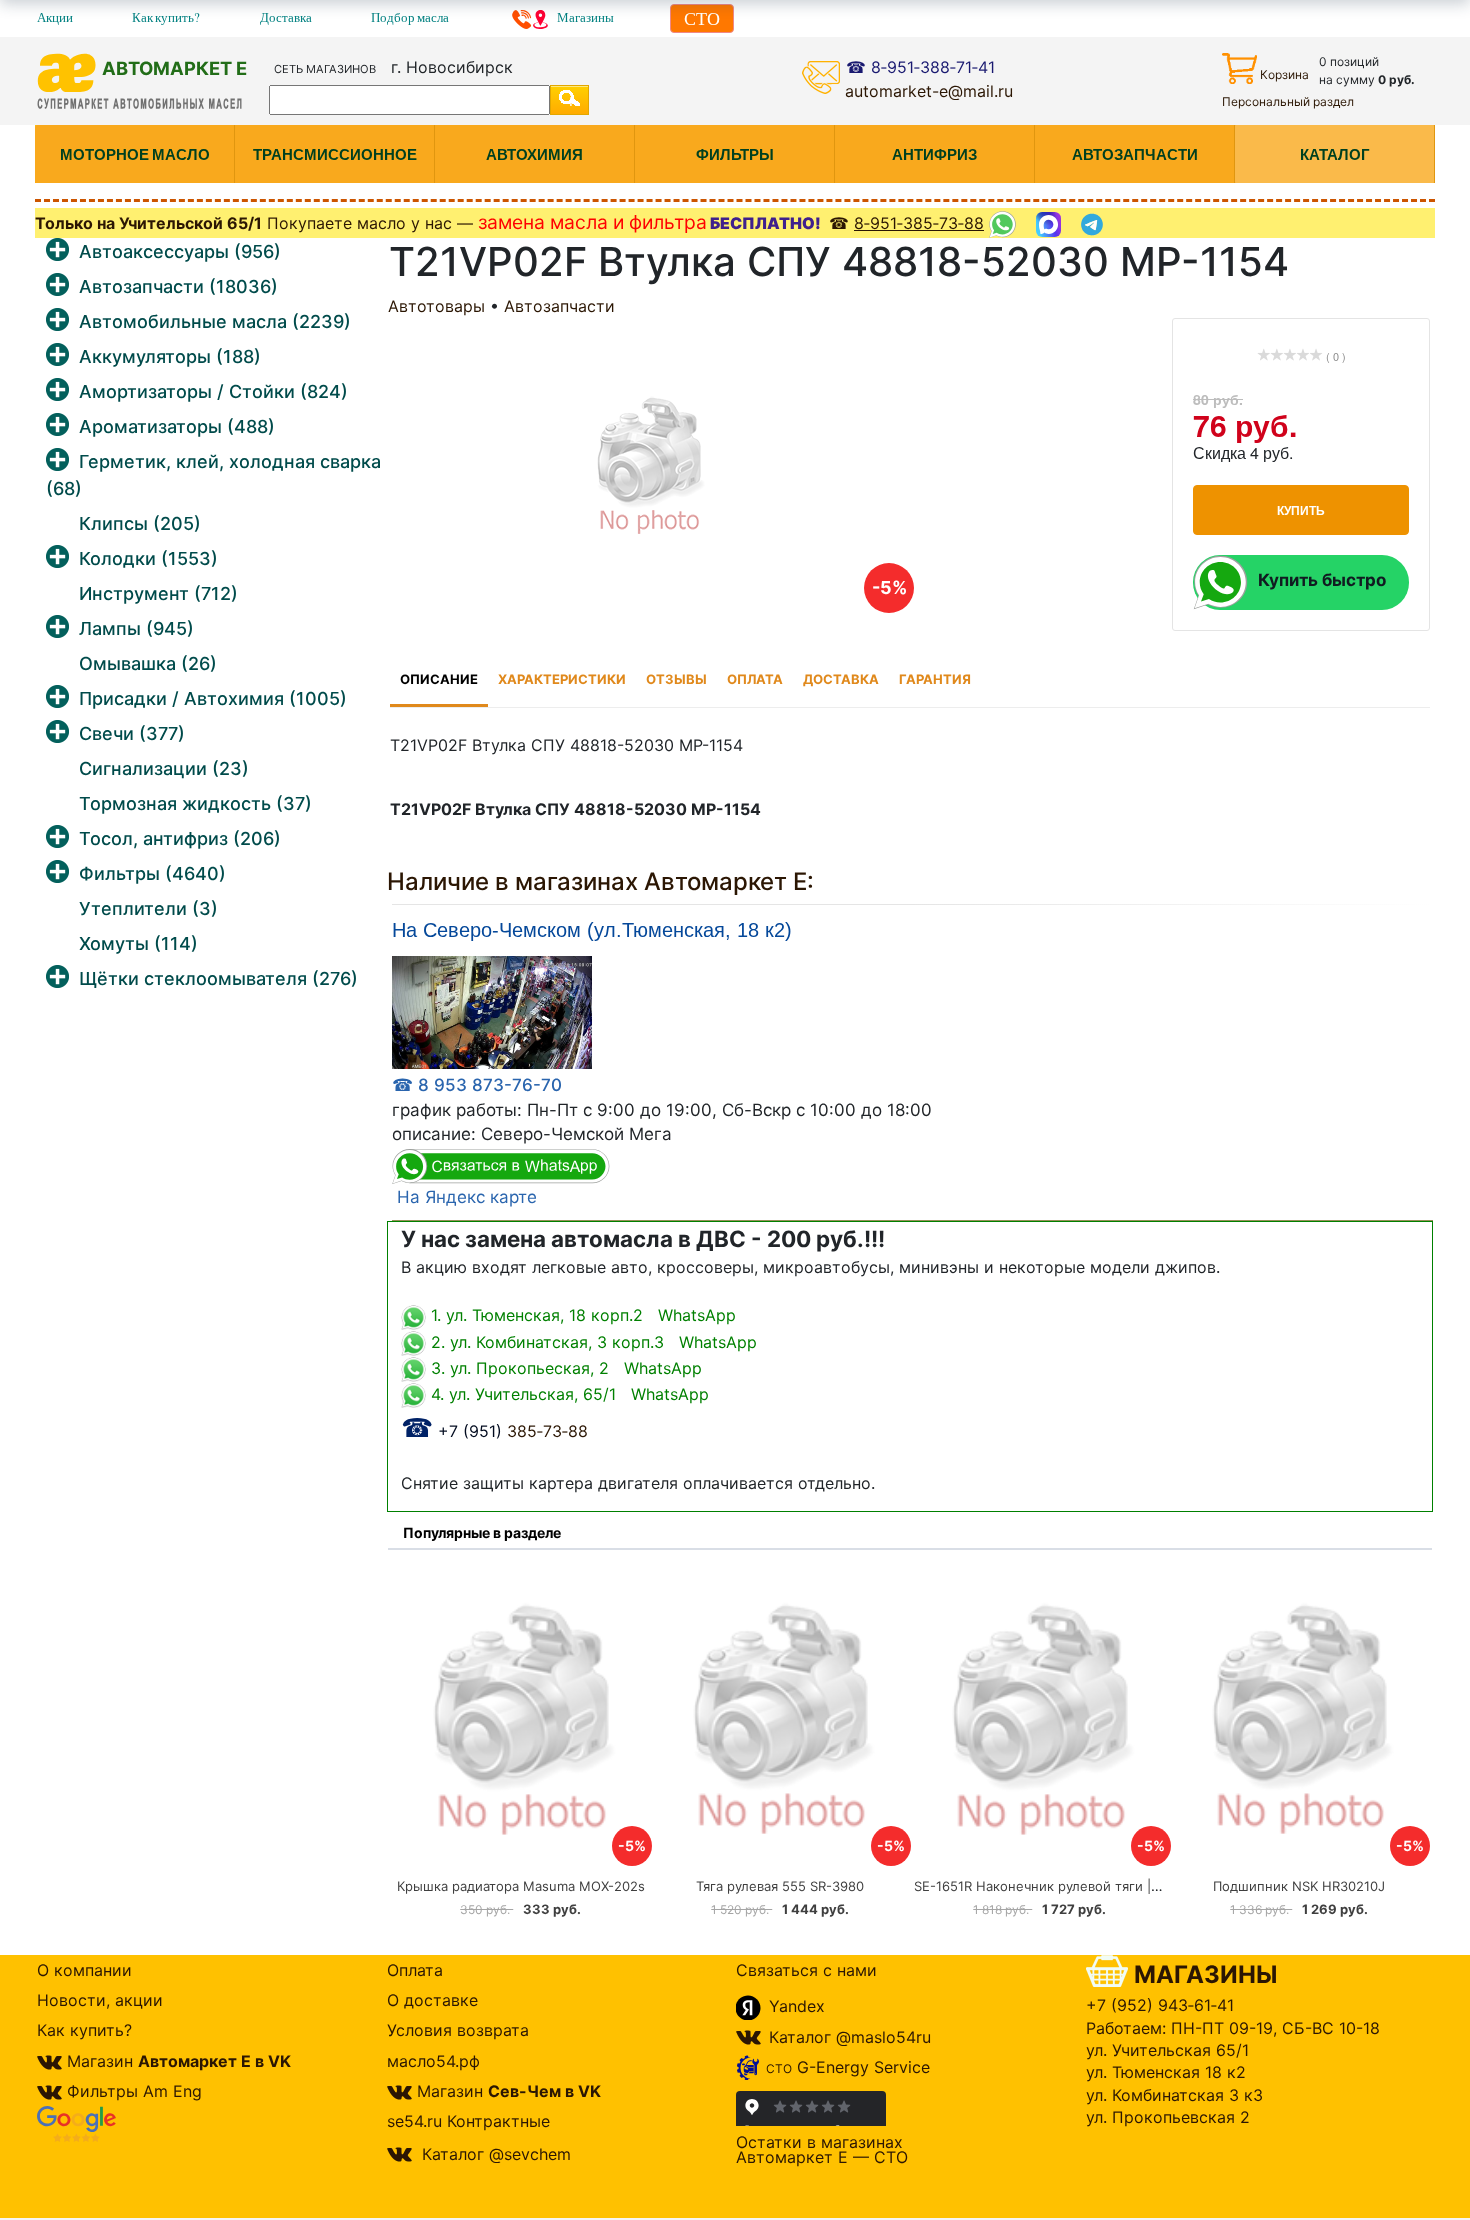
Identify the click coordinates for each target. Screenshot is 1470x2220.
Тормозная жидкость (195, 803)
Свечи (132, 733)
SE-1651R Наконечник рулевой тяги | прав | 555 (1067, 1886)
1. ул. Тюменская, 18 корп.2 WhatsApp (581, 1315)
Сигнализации (164, 768)
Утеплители (148, 908)
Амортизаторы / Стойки (213, 391)
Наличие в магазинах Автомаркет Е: (600, 881)
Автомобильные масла (215, 321)
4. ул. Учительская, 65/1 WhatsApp (567, 1394)
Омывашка (148, 663)
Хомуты (138, 943)
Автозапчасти (178, 286)
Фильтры (152, 873)
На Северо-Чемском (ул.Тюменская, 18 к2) (592, 930)
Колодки (148, 558)
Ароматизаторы (177, 426)
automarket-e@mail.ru (929, 91)
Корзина (1284, 74)
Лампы (136, 628)
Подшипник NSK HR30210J (1299, 1886)
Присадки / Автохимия (213, 698)
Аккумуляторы (170, 356)
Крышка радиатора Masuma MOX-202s (521, 1886)
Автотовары (436, 306)
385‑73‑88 (494, 1431)
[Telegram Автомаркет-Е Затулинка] (1094, 224)
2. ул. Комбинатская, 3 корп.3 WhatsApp (591, 1342)
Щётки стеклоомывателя (218, 978)
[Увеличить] (492, 1012)
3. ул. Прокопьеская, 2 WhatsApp (564, 1368)
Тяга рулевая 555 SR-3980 (780, 1886)
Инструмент (158, 593)
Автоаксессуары (180, 251)
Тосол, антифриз (180, 838)
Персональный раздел (1288, 101)
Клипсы (140, 523)
